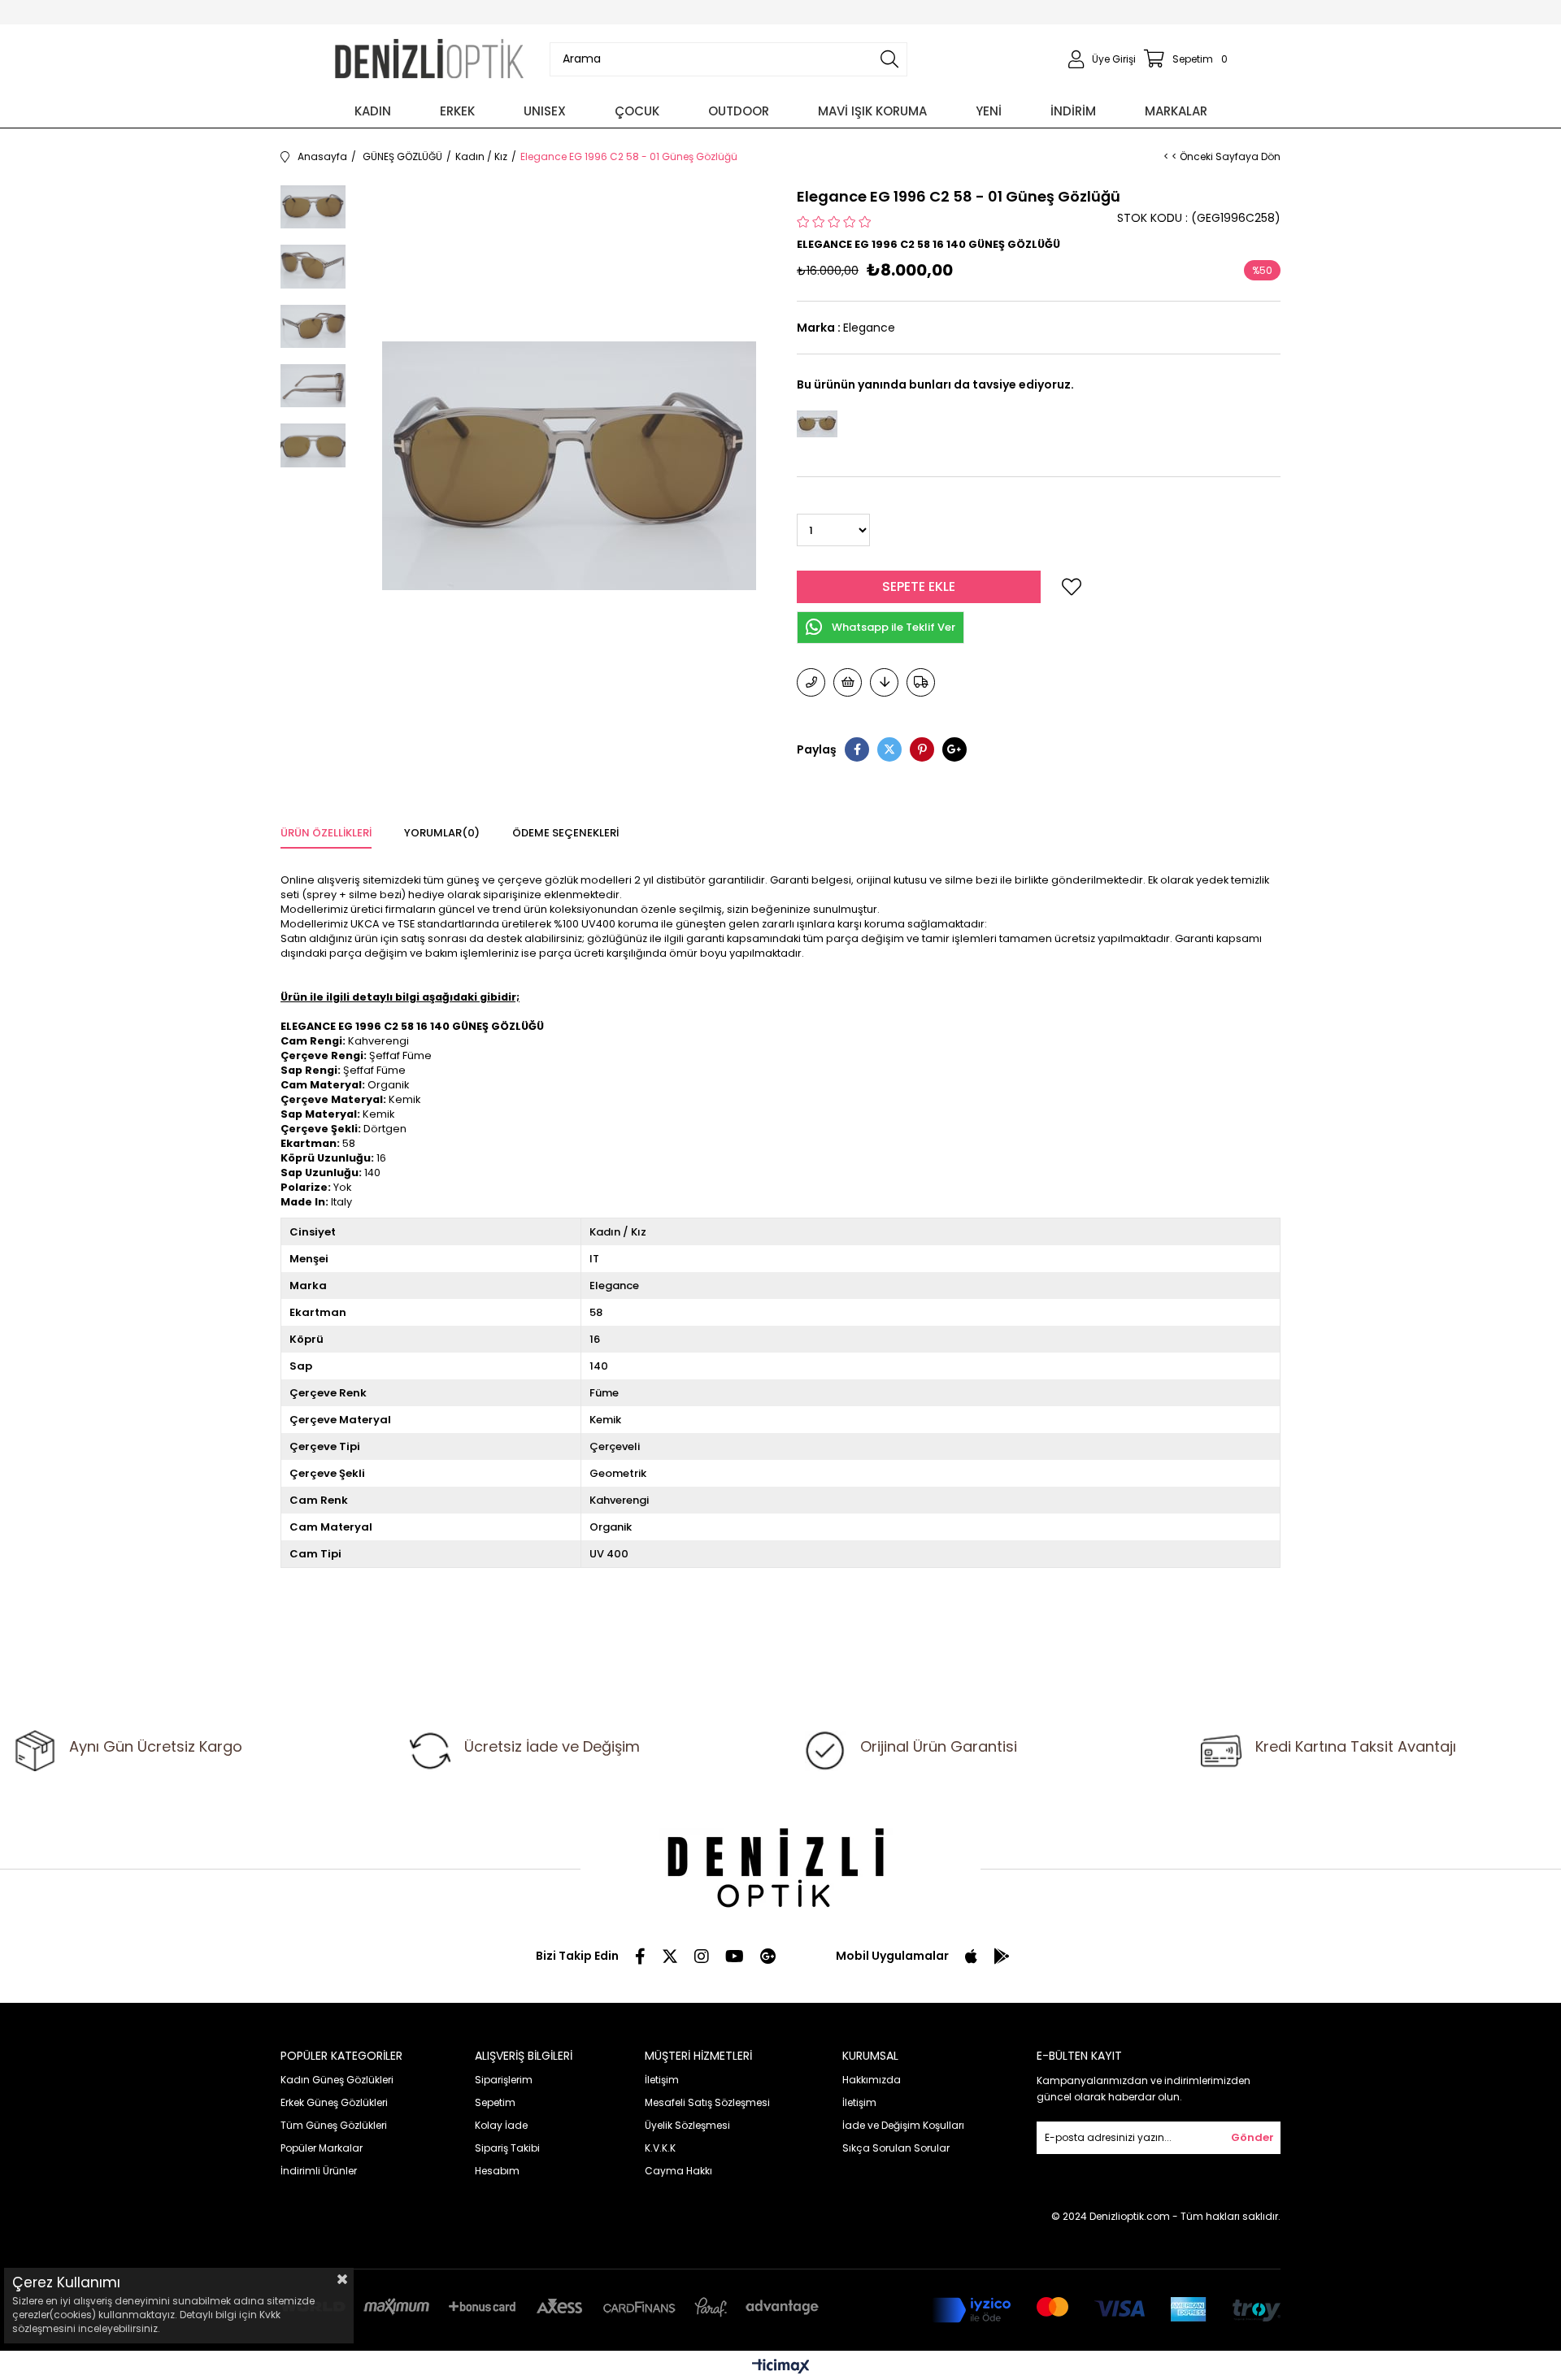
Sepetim (495, 2102)
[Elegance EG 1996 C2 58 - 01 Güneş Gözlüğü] (817, 423)
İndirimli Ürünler (319, 2171)
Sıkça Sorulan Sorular (896, 2148)
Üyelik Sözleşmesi (687, 2125)
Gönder (1252, 2137)
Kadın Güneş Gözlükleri (337, 2080)
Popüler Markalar (322, 2148)
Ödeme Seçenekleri (565, 833)
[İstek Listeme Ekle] (848, 682)
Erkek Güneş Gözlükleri (334, 2102)
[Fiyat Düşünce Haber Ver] (884, 682)
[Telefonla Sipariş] (811, 682)
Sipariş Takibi (507, 2148)
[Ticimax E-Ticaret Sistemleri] (781, 2367)
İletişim (662, 2080)
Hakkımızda (872, 2080)
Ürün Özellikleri (326, 833)
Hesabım (497, 2171)
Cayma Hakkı (678, 2171)
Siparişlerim (504, 2080)
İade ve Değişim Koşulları (903, 2125)
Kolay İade (501, 2125)
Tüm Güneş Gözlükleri (334, 2125)
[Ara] (889, 59)
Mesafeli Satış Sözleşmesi (707, 2102)
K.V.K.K (660, 2148)
